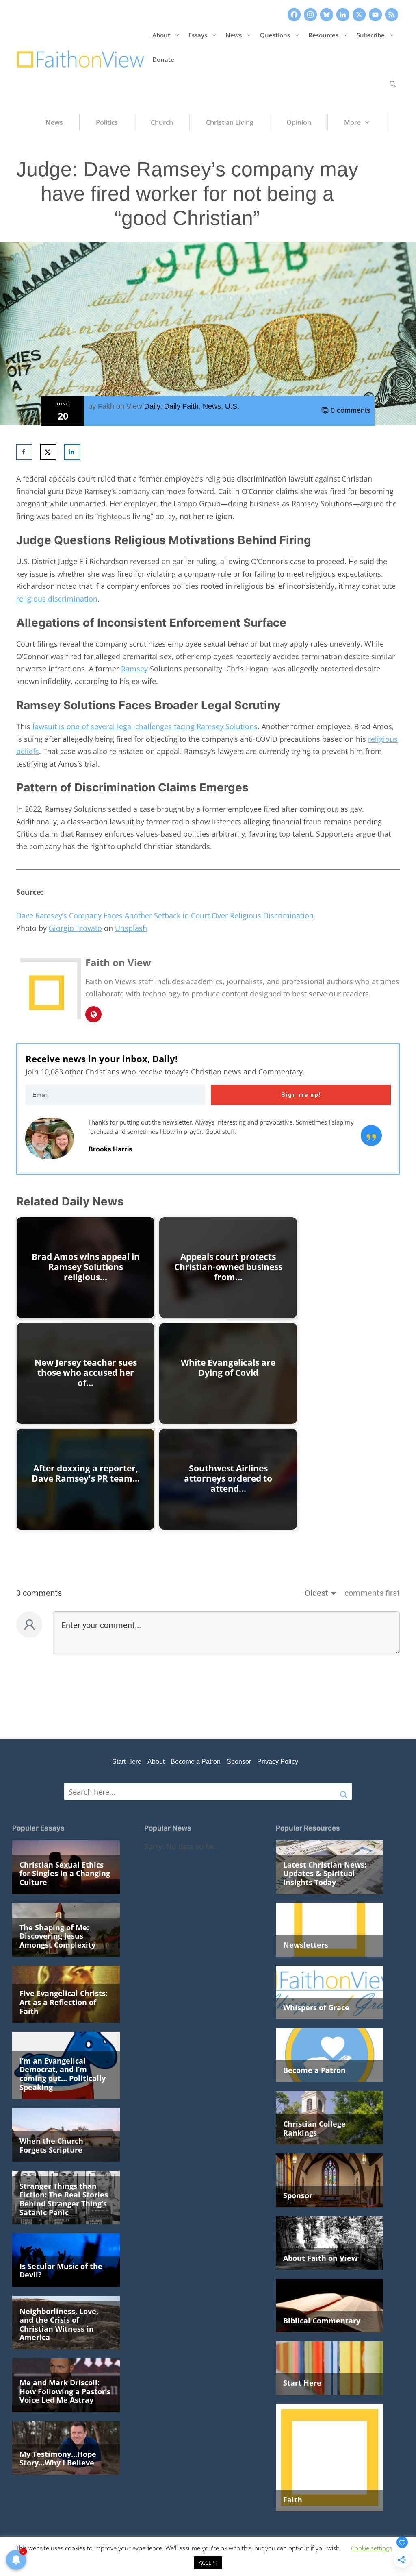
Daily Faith (181, 406)
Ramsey (134, 669)
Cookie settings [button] (372, 2548)
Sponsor (239, 1762)
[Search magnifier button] (344, 1791)
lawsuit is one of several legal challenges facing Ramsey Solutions (145, 726)
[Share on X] (48, 452)
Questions (275, 35)
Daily (152, 406)
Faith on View (120, 406)
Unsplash (131, 928)
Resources (323, 35)
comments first (372, 1593)
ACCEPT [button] (208, 2563)
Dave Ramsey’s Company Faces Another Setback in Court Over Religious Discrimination (165, 915)
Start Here (127, 1762)
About (161, 35)
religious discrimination (57, 599)
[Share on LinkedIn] (72, 452)
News (234, 35)
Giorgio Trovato (75, 928)
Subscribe (371, 35)
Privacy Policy (278, 1762)
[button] (393, 84)
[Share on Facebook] (24, 452)
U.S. (232, 406)
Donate (163, 59)
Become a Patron (196, 1762)
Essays (198, 35)
